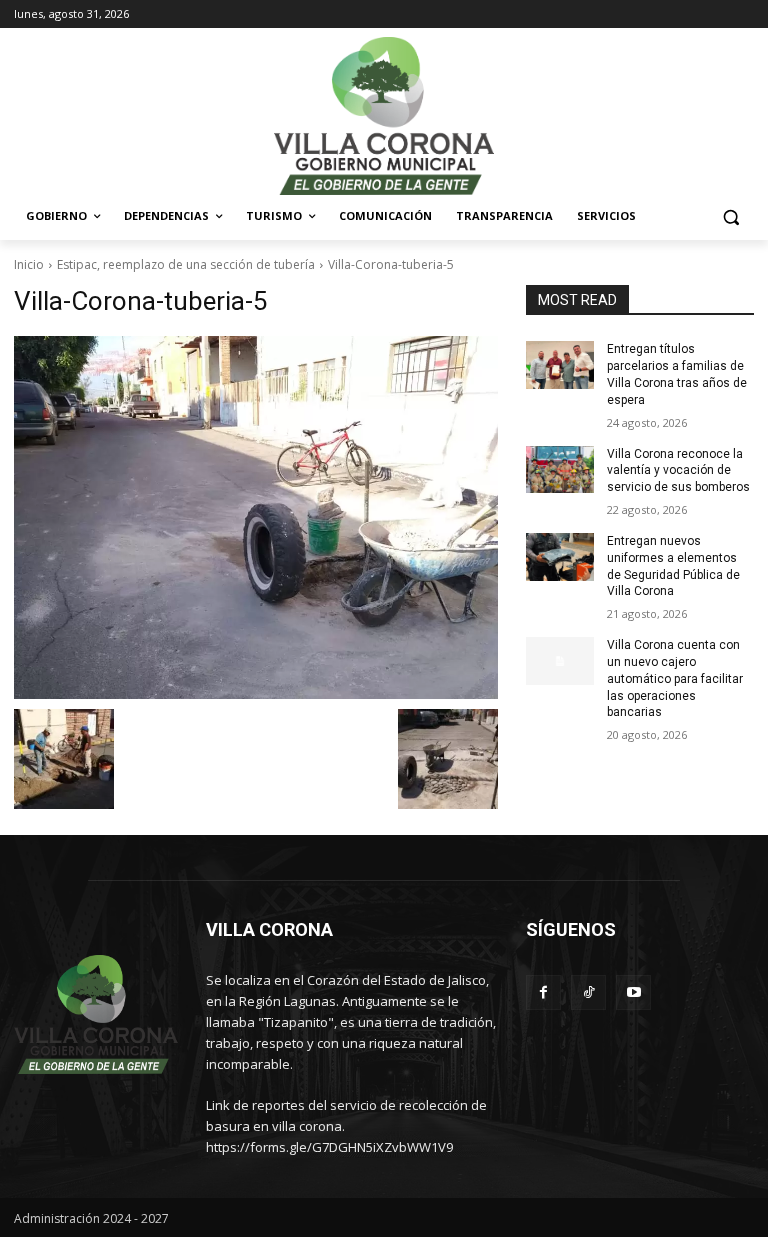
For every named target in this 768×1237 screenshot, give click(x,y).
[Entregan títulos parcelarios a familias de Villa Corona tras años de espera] (560, 365)
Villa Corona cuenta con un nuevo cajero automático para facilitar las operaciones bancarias (675, 678)
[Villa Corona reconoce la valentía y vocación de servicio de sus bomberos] (560, 470)
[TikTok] (588, 992)
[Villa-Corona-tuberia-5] (256, 517)
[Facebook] (543, 992)
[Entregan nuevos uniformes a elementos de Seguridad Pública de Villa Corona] (560, 557)
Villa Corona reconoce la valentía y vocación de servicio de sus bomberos (678, 471)
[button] (730, 216)
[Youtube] (633, 992)
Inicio (29, 264)
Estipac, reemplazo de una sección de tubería (186, 264)
